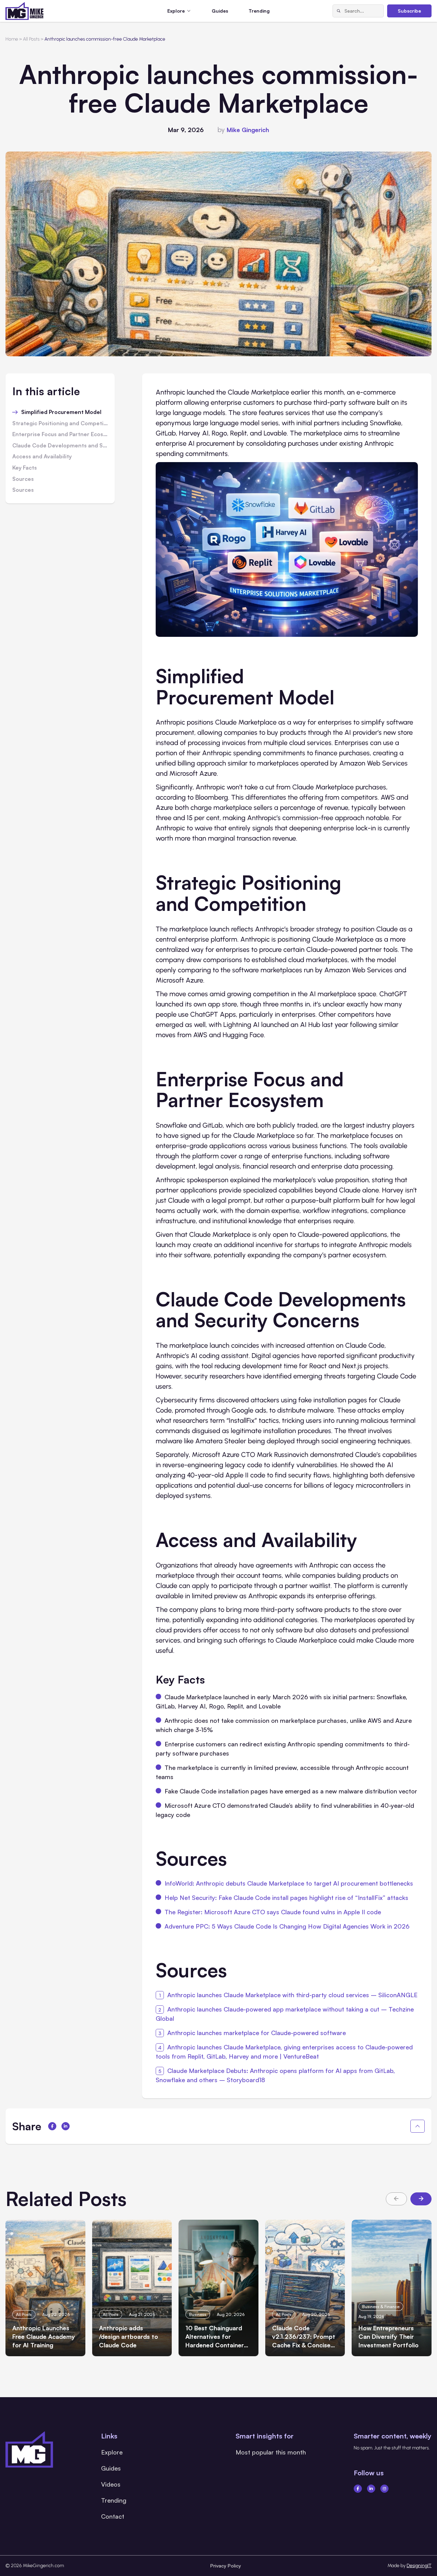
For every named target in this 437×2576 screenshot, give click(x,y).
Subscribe (409, 11)
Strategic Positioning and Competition (60, 424)
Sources (23, 479)
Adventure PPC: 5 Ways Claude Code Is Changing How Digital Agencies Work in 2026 (287, 1926)
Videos (111, 2484)
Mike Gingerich (248, 130)
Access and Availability (42, 457)
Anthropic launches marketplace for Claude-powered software (257, 2033)
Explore (112, 2452)
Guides (220, 11)
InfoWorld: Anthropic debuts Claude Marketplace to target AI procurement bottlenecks (289, 1883)
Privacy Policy (226, 2566)
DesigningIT (419, 2566)
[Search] (339, 11)
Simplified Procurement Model (61, 412)
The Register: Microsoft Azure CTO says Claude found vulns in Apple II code (273, 1912)
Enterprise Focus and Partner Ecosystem (60, 434)
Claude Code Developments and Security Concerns (60, 446)
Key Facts (25, 468)
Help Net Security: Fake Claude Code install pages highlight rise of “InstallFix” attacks (286, 1898)
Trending (259, 11)
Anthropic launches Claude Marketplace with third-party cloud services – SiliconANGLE (292, 1995)
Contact (113, 2516)
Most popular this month (271, 2452)
